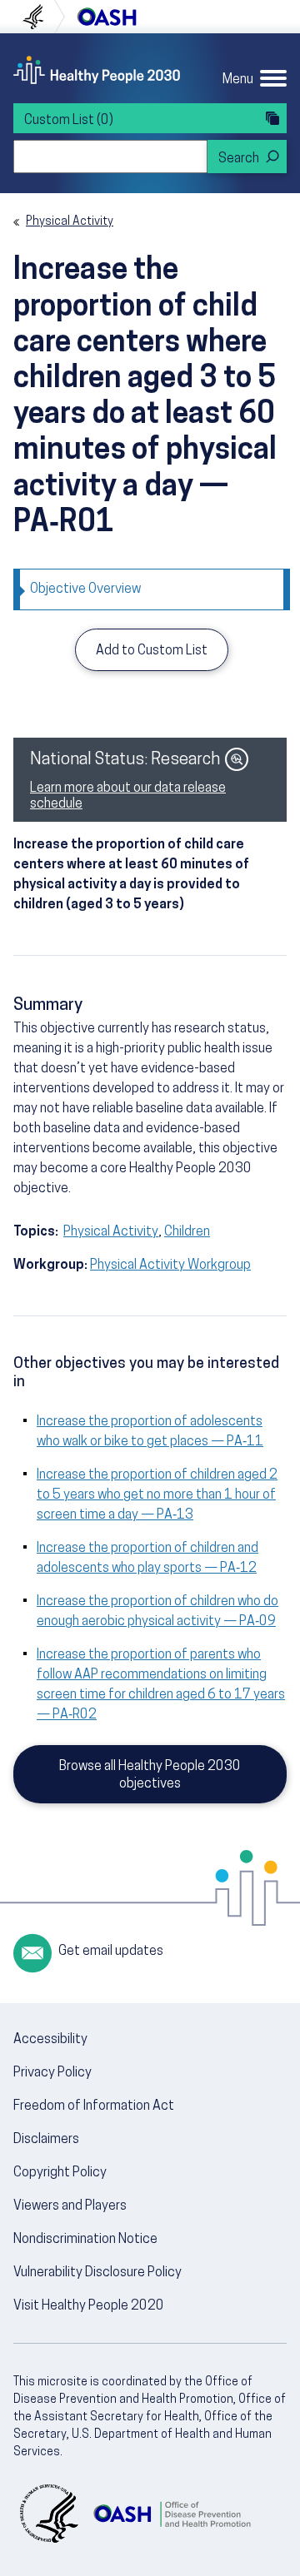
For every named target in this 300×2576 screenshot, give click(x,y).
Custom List (69, 121)
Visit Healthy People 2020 (89, 2306)
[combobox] (110, 157)
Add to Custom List (152, 651)
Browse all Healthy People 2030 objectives (150, 1775)
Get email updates (111, 1952)
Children (187, 1232)
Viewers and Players (70, 2206)
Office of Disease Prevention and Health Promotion (107, 17)
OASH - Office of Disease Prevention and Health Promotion (172, 2514)
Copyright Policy (60, 2173)
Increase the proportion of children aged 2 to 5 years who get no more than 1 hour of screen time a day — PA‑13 (157, 1495)
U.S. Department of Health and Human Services (40, 17)
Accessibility (50, 2040)
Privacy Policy (52, 2073)
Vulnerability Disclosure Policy (97, 2273)
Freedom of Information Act (94, 2106)
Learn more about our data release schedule (128, 796)
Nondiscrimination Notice (85, 2240)
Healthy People (97, 70)
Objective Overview (85, 589)
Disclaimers (46, 2140)
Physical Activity (70, 222)
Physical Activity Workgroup (170, 1266)
